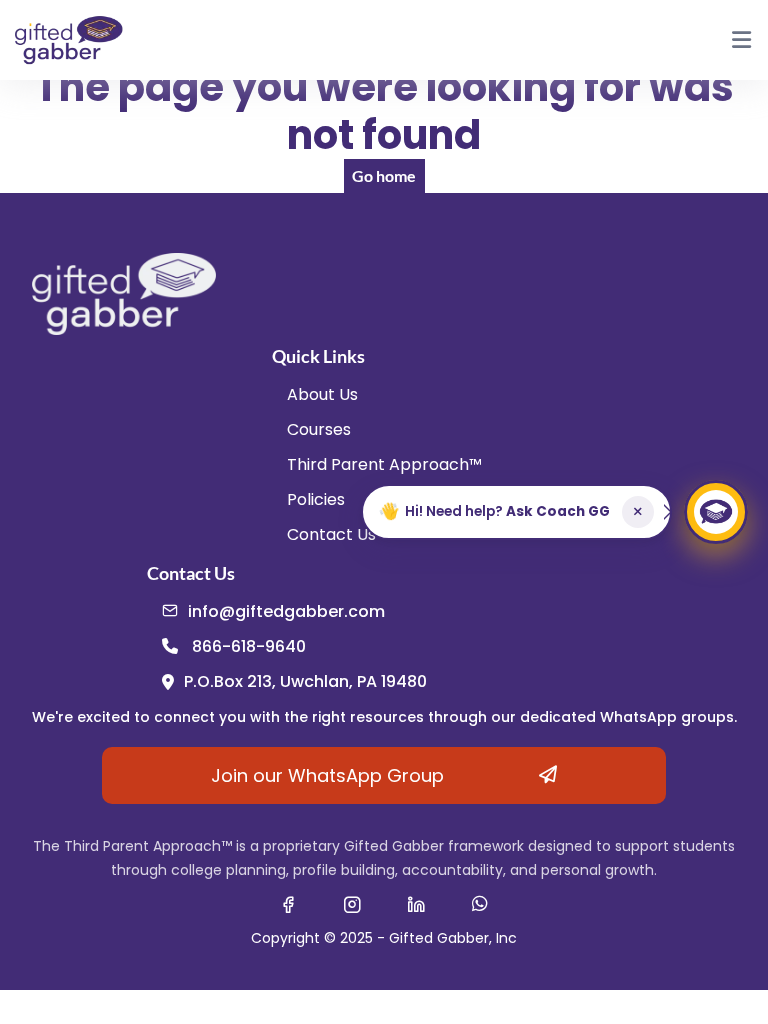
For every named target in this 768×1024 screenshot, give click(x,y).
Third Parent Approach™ (384, 464)
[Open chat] (716, 512)
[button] (516, 512)
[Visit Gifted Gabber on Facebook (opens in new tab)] (288, 904)
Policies (316, 499)
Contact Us (331, 534)
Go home (384, 175)
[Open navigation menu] (741, 40)
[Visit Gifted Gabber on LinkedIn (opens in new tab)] (416, 904)
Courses (319, 429)
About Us (322, 394)
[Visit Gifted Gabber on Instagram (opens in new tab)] (352, 904)
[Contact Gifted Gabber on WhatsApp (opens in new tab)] (480, 904)
